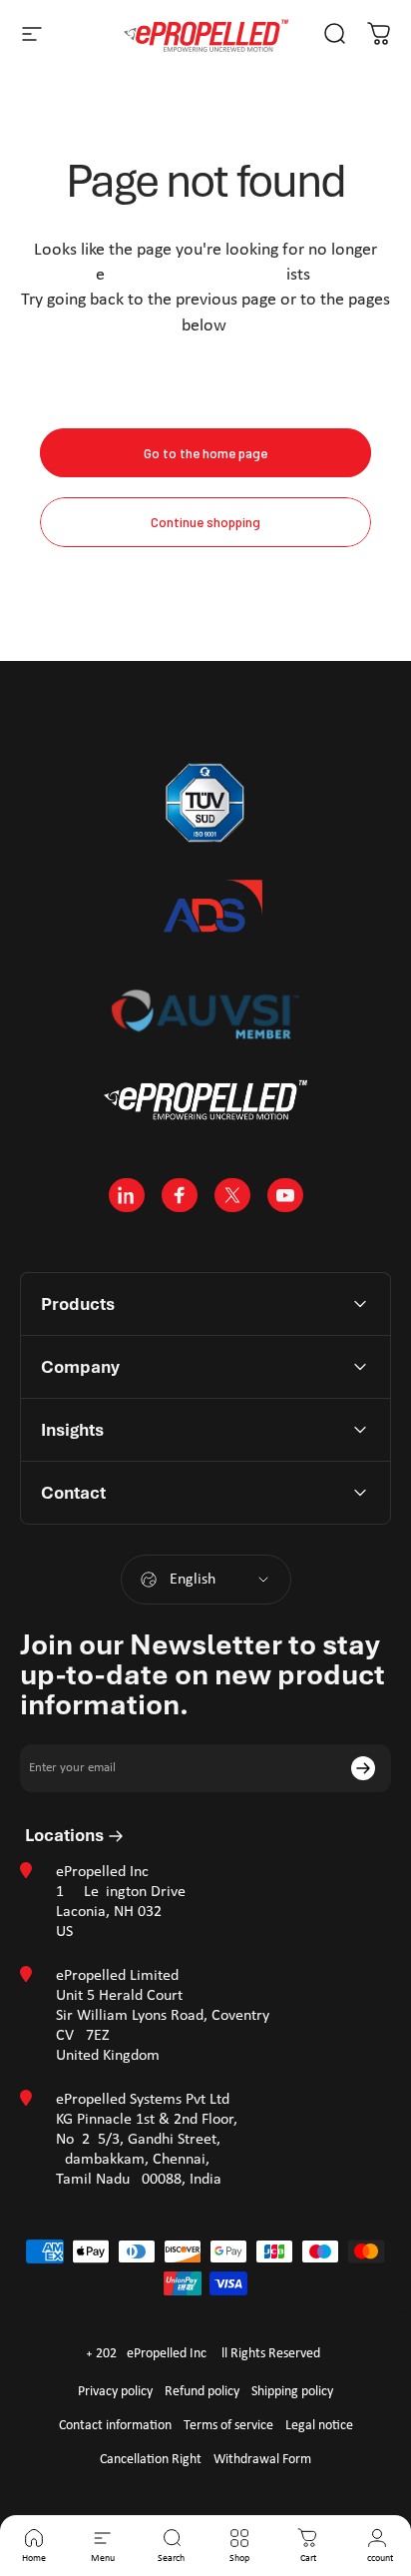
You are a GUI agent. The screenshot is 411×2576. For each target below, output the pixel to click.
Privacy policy (115, 2392)
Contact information (115, 2426)
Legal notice (319, 2426)
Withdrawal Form (262, 2460)
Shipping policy (292, 2392)
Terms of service (228, 2426)
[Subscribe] (363, 1768)
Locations (66, 1835)
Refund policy (202, 2392)
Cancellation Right (151, 2460)
